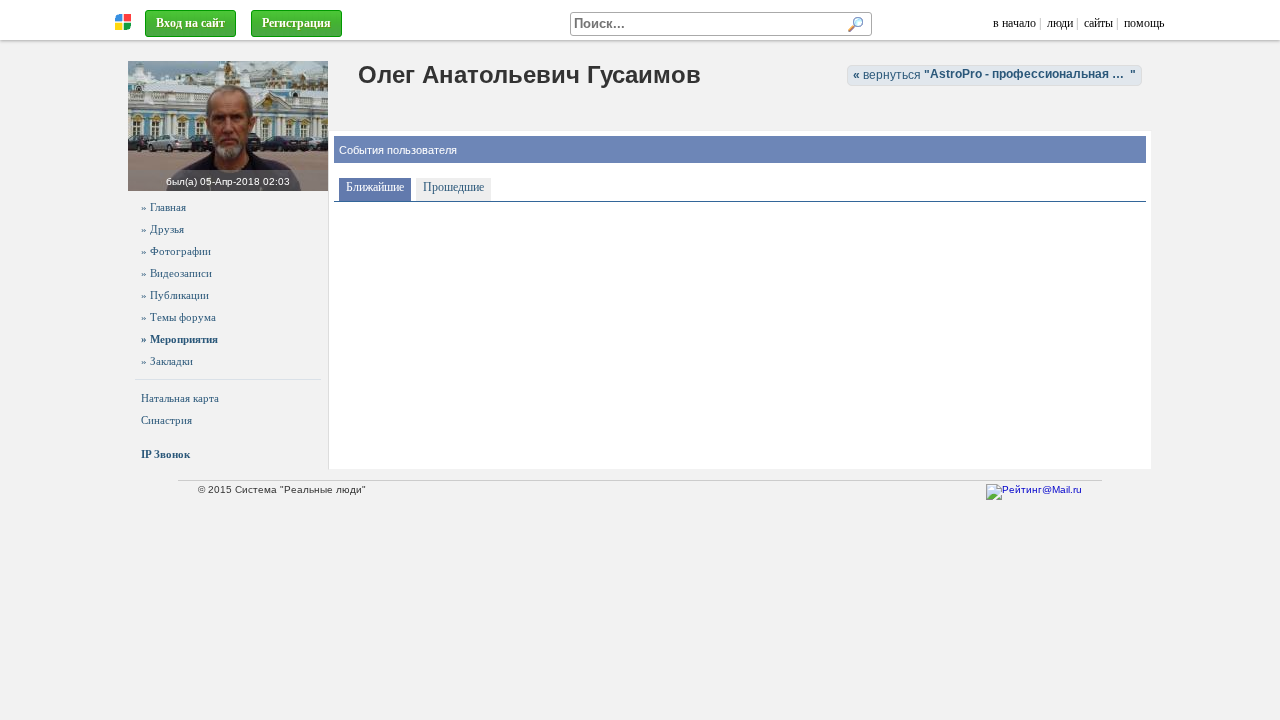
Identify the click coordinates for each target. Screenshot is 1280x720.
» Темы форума (178, 317)
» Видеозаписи (176, 273)
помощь (1144, 23)
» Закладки (167, 361)
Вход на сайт (190, 23)
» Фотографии (176, 251)
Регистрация (296, 23)
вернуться (997, 74)
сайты (1098, 23)
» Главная (163, 207)
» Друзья (162, 229)
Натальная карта (180, 398)
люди (1060, 23)
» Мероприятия (179, 339)
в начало (1014, 23)
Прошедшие (453, 187)
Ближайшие (375, 187)
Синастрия (166, 420)
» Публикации (175, 295)
